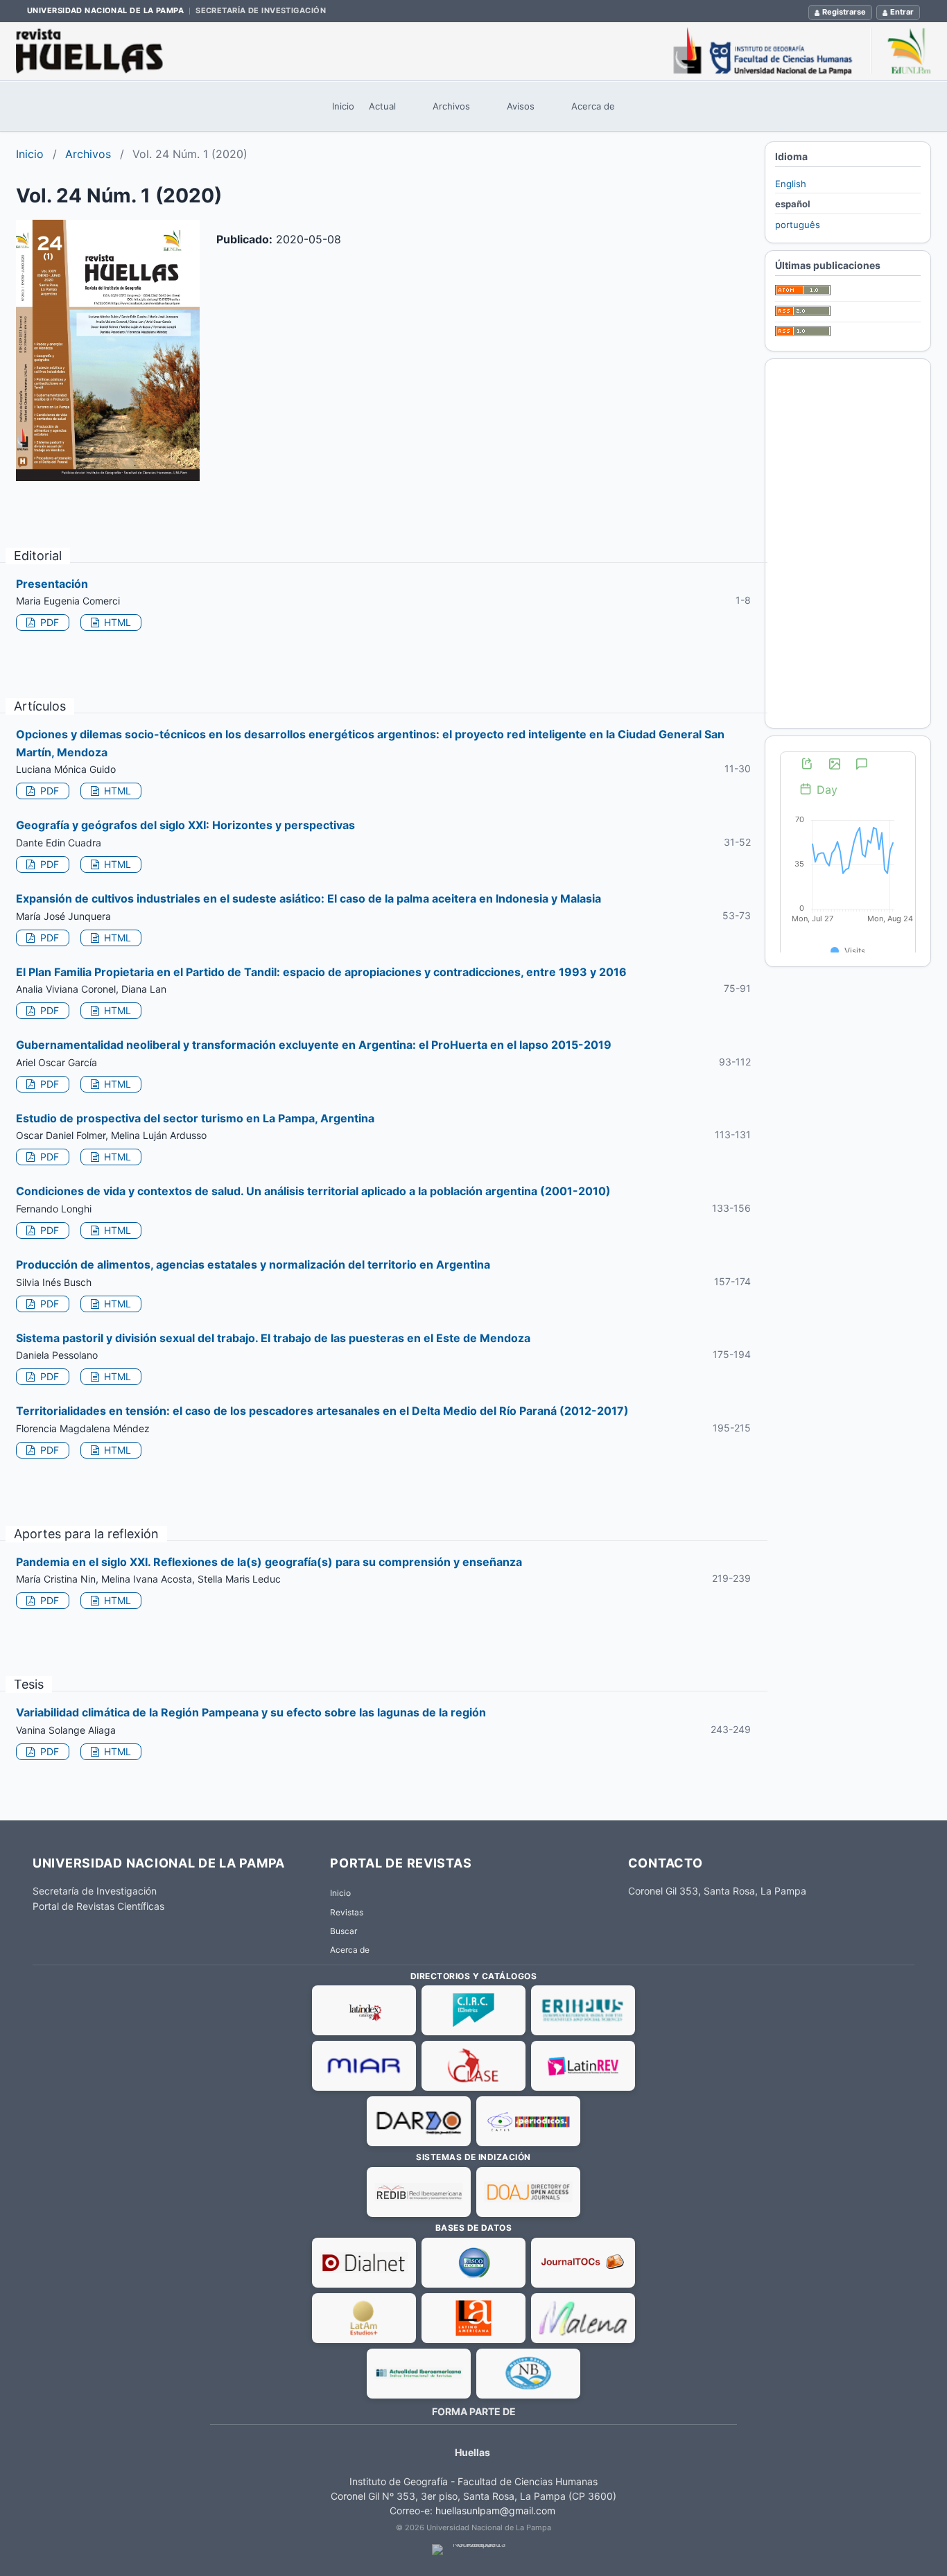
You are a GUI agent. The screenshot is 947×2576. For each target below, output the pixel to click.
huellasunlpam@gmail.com (495, 2510)
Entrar (902, 12)
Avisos (521, 106)
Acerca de (593, 106)
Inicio (343, 106)
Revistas (347, 1912)
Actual (382, 106)
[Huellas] (473, 51)
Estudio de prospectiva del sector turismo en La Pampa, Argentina (195, 1118)
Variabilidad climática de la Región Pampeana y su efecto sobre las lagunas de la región (251, 1712)
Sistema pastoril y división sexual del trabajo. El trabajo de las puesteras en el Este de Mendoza (273, 1338)
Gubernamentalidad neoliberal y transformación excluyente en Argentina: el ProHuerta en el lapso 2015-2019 (314, 1045)
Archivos (451, 106)
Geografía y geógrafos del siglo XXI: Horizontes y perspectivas (185, 825)
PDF (48, 622)
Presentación (52, 584)
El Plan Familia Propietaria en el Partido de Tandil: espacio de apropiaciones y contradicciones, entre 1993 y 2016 (321, 972)
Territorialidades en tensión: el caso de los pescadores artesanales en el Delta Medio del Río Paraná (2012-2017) (322, 1411)
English (791, 184)
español (793, 204)
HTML (116, 622)
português (798, 225)
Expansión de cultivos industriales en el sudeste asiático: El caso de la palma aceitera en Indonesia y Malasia (309, 898)
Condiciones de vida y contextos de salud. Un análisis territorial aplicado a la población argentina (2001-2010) (313, 1191)
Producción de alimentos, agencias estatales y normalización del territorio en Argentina (253, 1264)
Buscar (344, 1931)
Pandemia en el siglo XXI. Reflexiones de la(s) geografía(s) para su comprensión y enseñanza (269, 1562)
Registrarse (844, 12)
